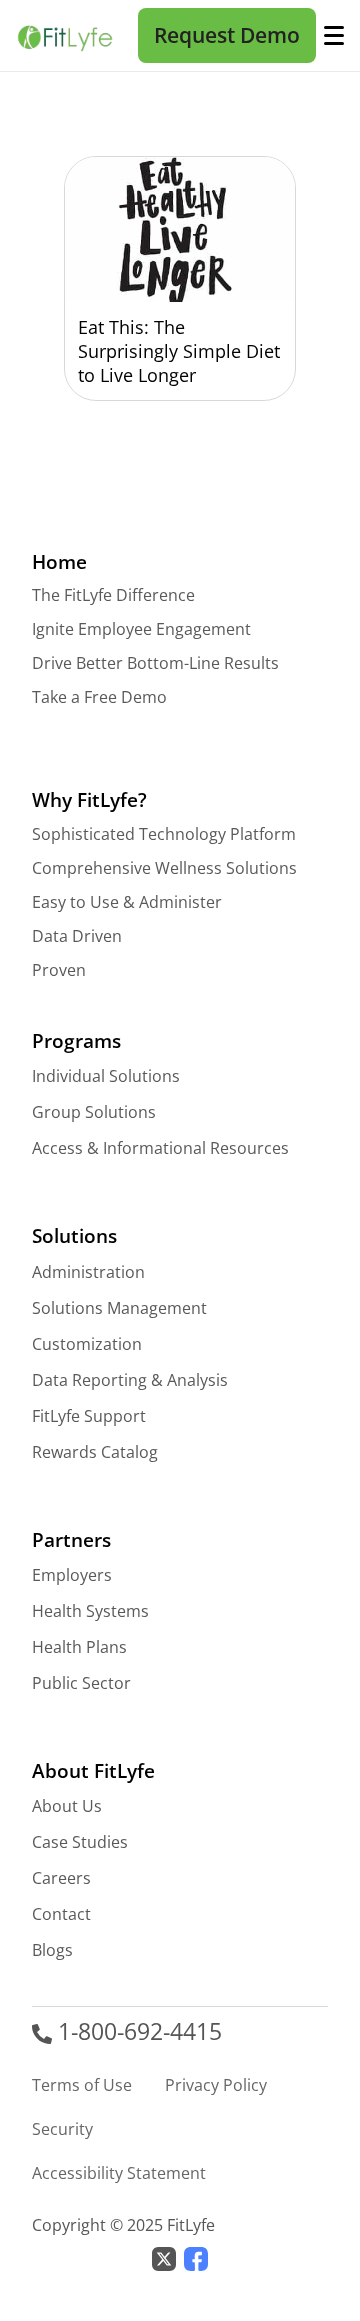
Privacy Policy (216, 2085)
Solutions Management (119, 1308)
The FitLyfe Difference (113, 595)
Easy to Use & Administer (127, 902)
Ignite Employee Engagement (141, 629)
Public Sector (81, 1683)
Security (62, 2129)
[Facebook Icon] (196, 2256)
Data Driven (77, 936)
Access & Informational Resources (160, 1148)
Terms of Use (82, 2085)
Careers (61, 1878)
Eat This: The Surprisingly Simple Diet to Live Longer (179, 351)
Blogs (52, 1950)
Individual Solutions (106, 1076)
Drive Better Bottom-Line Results (155, 663)
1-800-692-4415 (137, 2031)
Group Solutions (94, 1112)
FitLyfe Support (89, 1416)
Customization (87, 1344)
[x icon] (164, 2256)
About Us (67, 1806)
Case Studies (80, 1842)
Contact (61, 1914)
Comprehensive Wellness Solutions (164, 868)
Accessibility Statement (119, 2173)
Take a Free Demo (99, 697)
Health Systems (90, 1611)
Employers (72, 1575)
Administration (88, 1272)
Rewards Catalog (95, 1452)
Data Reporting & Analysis (130, 1380)
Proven (59, 970)
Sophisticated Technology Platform (164, 834)
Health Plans (79, 1647)
